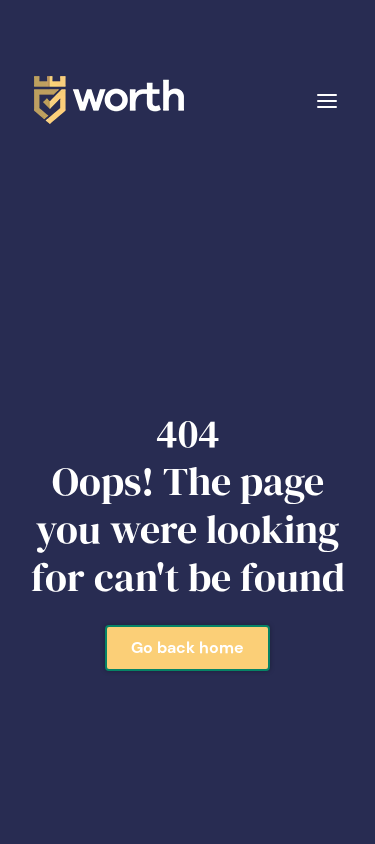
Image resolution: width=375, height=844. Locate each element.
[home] (104, 100)
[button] (327, 99)
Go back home (187, 647)
